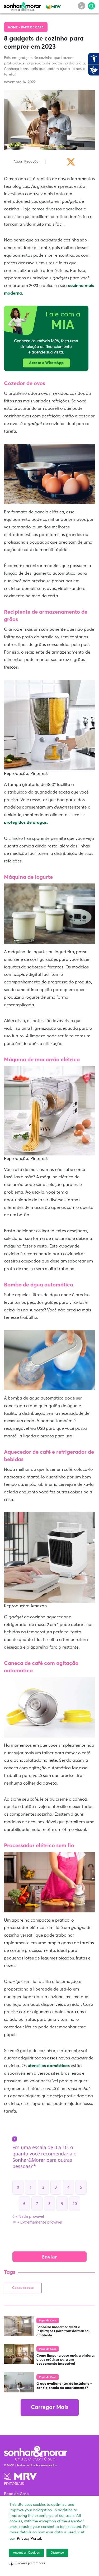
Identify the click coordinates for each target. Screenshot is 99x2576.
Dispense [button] (57, 2553)
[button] (27, 2563)
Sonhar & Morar (22, 6)
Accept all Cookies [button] (26, 2553)
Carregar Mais (50, 2408)
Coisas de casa (23, 2288)
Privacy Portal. (29, 2539)
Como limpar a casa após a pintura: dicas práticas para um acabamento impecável (66, 2360)
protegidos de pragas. (26, 822)
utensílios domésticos (49, 2066)
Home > (15, 28)
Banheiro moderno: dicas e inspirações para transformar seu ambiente (63, 2331)
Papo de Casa (32, 28)
